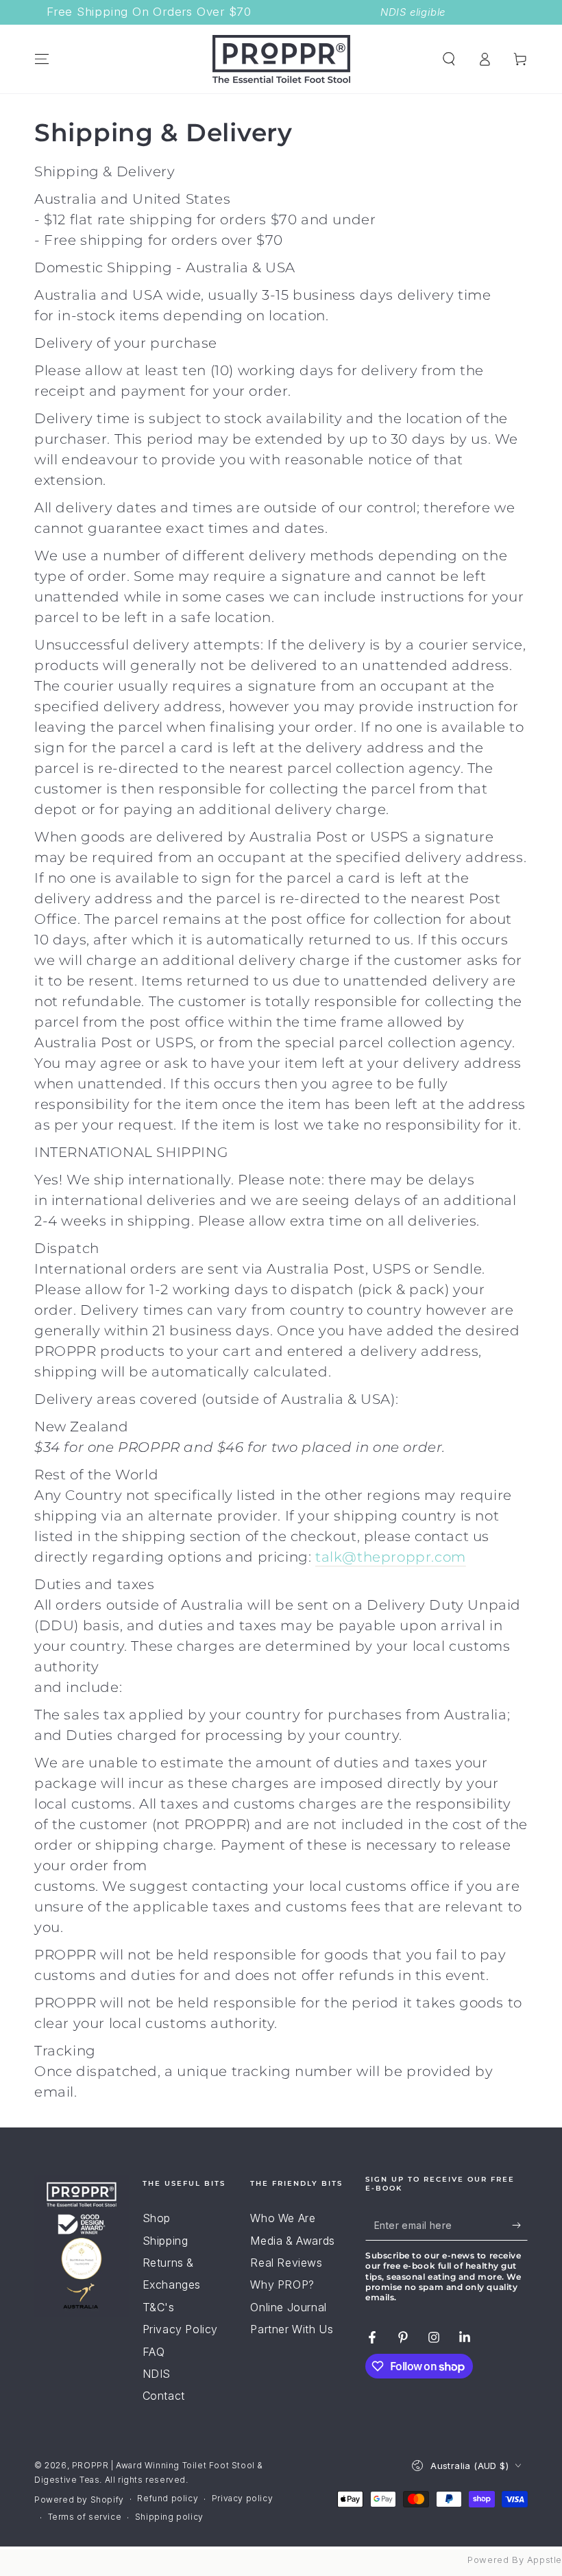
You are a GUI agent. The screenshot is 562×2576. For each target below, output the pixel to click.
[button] (449, 59)
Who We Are (283, 2218)
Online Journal (288, 2307)
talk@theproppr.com (391, 1557)
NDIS (157, 2374)
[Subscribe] (520, 2225)
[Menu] (42, 59)
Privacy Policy (180, 2329)
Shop (157, 2218)
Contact (164, 2396)
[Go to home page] (281, 59)
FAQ (154, 2352)
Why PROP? (282, 2285)
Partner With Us (292, 2329)
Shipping (166, 2241)
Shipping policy (169, 2517)
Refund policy (168, 2498)
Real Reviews (286, 2263)
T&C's (159, 2307)
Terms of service (85, 2517)
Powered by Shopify (79, 2500)
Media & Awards (292, 2241)
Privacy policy (242, 2498)
